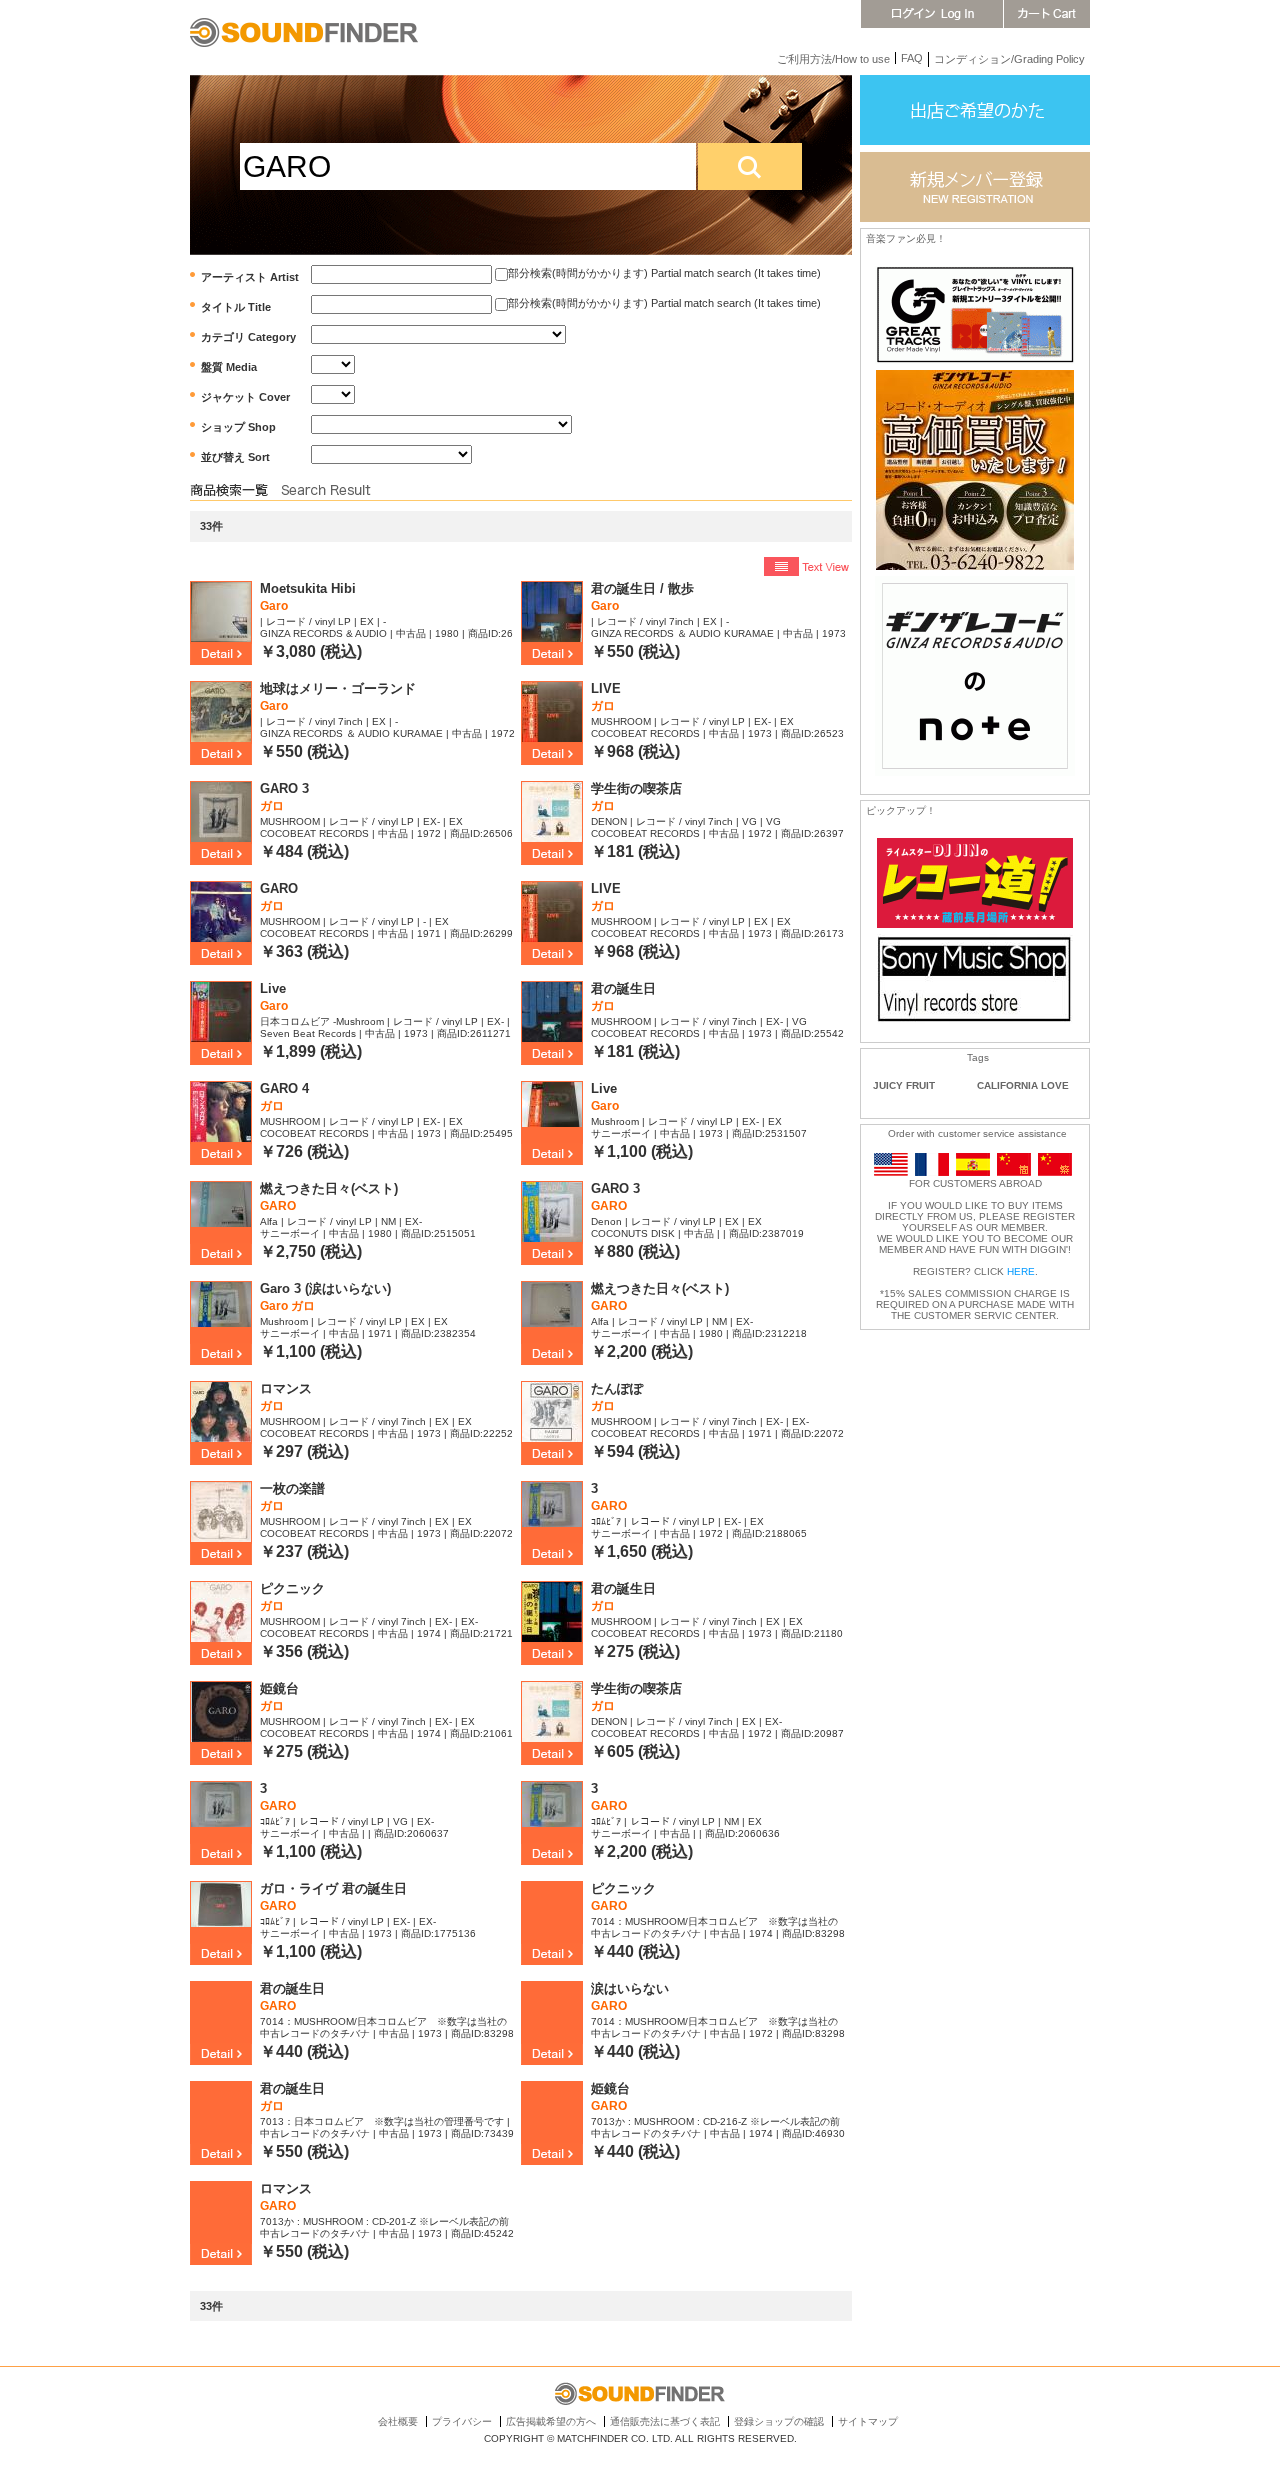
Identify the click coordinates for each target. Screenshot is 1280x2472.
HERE (1021, 1271)
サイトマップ (868, 2421)
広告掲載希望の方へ (551, 2421)
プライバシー (462, 2421)
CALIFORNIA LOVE (1023, 1085)
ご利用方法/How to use (833, 59)
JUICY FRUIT (904, 1085)
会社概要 (398, 2421)
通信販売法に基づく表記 (665, 2421)
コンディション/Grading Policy (1009, 59)
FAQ (912, 58)
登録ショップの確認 (779, 2421)
